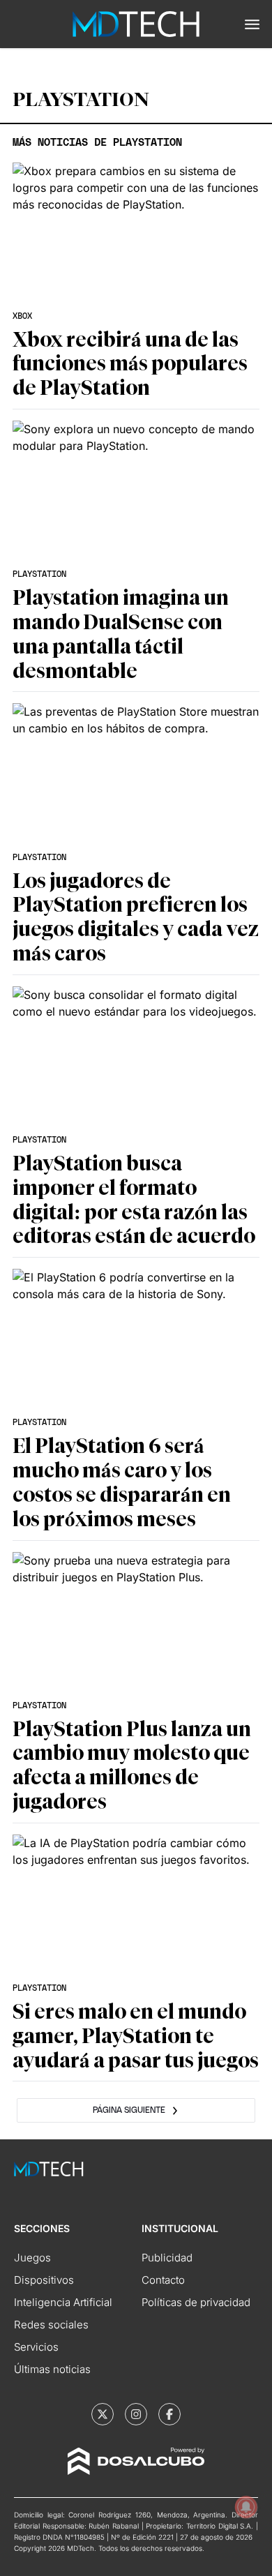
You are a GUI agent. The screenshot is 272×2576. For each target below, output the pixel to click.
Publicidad (167, 2258)
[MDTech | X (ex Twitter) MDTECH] (103, 2414)
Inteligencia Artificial (63, 2302)
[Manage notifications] (246, 2507)
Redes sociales (51, 2325)
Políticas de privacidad (196, 2302)
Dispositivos (44, 2280)
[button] (252, 24)
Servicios (36, 2347)
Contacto (163, 2280)
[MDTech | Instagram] (136, 2414)
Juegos (32, 2258)
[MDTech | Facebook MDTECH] (169, 2414)
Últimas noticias (52, 2369)
